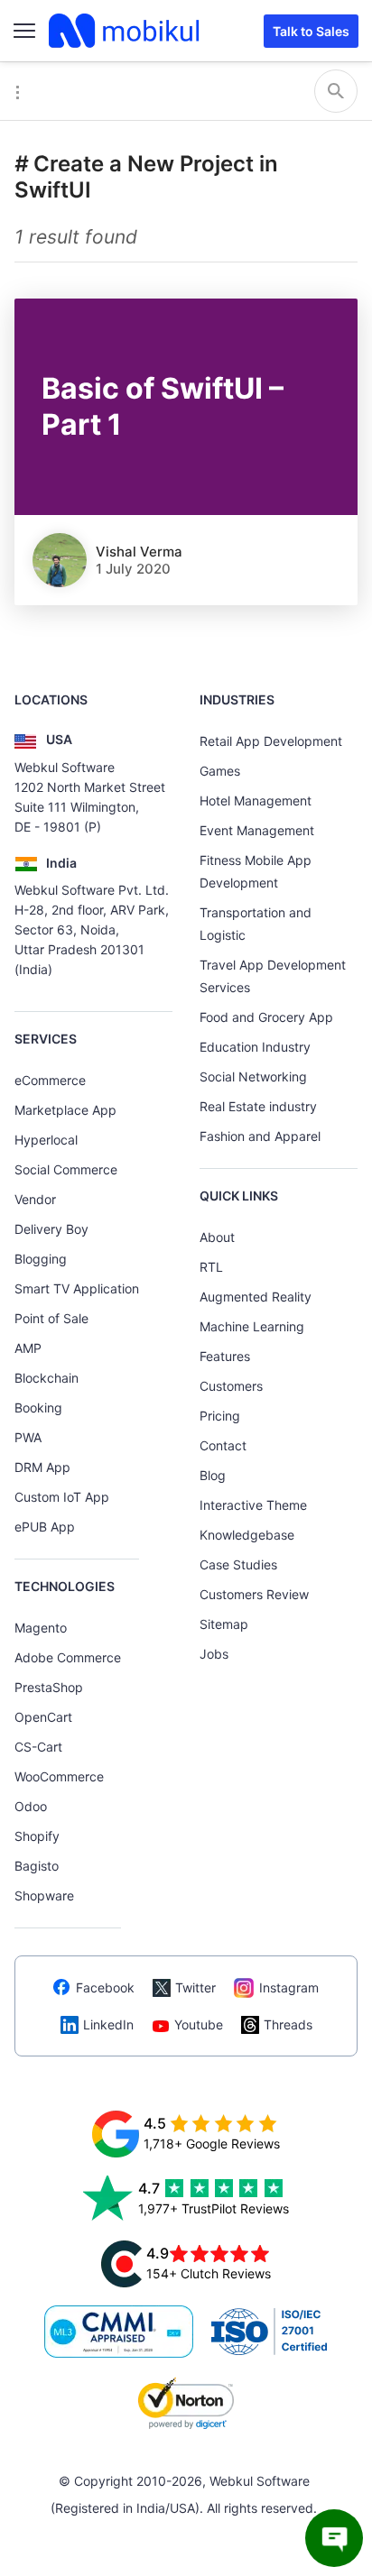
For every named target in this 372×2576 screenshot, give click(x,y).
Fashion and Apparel (260, 1136)
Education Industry (255, 1047)
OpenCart (43, 1717)
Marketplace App (65, 1110)
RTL (211, 1267)
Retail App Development (271, 741)
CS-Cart (38, 1747)
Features (225, 1356)
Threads (288, 2024)
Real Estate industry (258, 1106)
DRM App (42, 1467)
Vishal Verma (139, 552)
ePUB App (45, 1527)
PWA (28, 1437)
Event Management (257, 830)
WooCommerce (59, 1776)
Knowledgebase (247, 1535)
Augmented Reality (256, 1297)
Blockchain (46, 1378)
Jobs (214, 1654)
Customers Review (254, 1594)
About (217, 1237)
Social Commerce (66, 1169)
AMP (28, 1348)
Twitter (195, 1987)
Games (220, 771)
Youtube (199, 2024)
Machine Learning (252, 1326)
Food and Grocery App (266, 1017)
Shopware (44, 1895)
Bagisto (37, 1866)
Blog (213, 1475)
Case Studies (238, 1564)
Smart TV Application (77, 1288)
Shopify (37, 1836)
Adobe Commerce (68, 1657)
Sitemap (224, 1624)
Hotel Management (256, 800)
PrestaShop (49, 1687)
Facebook (105, 1987)
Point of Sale (51, 1318)
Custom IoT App (62, 1497)
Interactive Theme (253, 1505)
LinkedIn (108, 2024)
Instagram (289, 1987)
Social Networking (253, 1076)
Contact (223, 1445)
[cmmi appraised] (119, 2332)
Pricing (220, 1416)
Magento (41, 1628)
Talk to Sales (311, 31)
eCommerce (50, 1080)
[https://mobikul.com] (126, 31)
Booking (38, 1408)
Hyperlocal (46, 1140)
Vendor (35, 1199)
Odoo (31, 1806)
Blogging (41, 1259)
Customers (231, 1386)
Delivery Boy (51, 1229)
